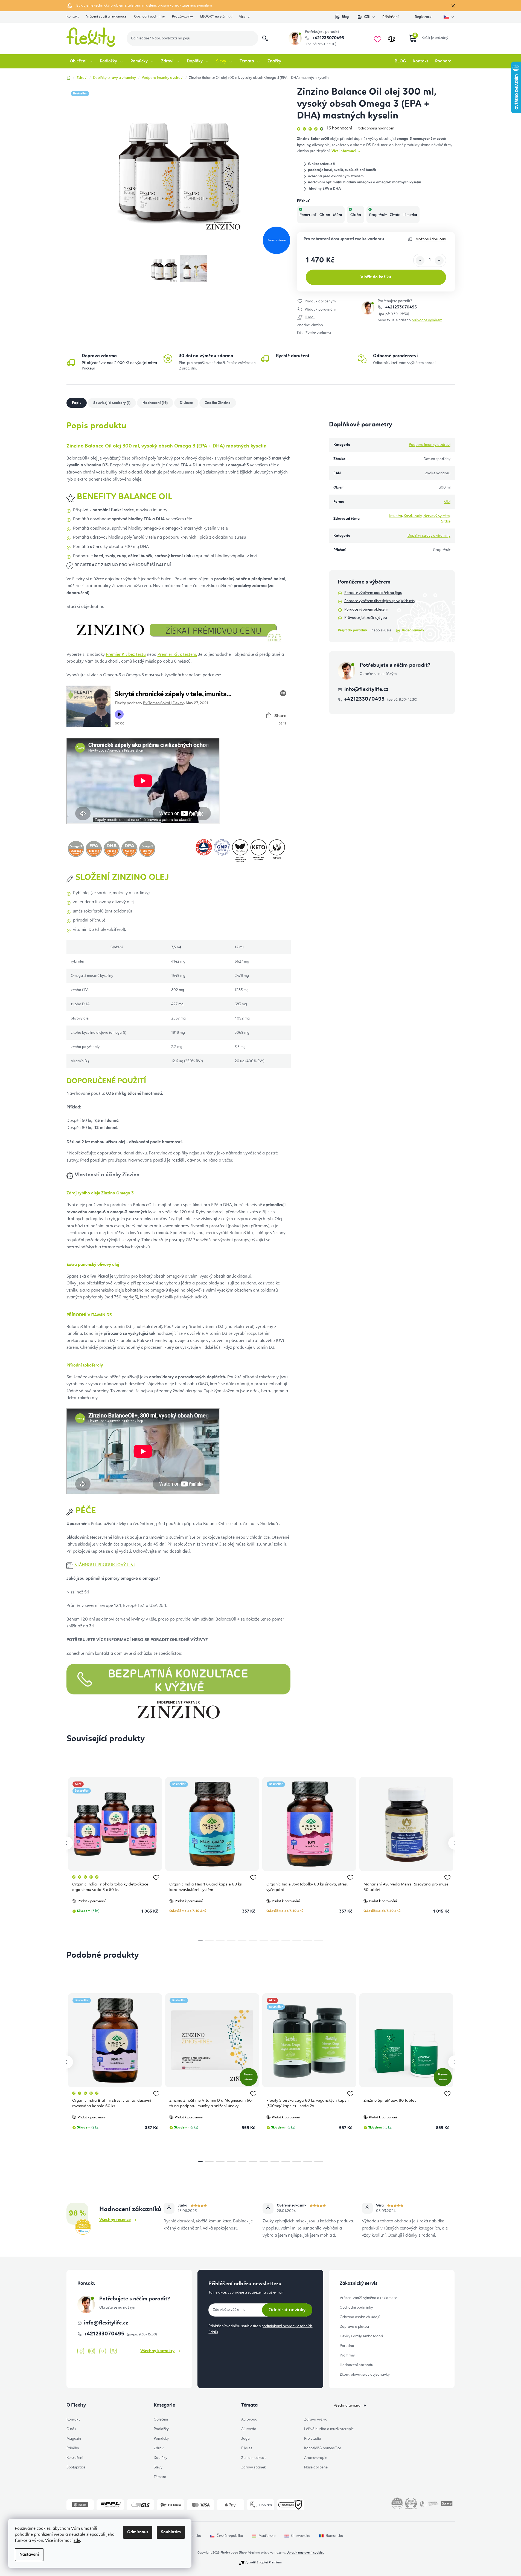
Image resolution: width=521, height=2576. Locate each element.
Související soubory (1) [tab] (112, 403)
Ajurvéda (249, 2429)
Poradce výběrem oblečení (366, 610)
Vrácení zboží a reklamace (106, 17)
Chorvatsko (301, 2536)
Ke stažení (75, 2458)
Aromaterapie (316, 2458)
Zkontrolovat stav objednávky (365, 2375)
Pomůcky (161, 2439)
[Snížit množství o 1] (420, 261)
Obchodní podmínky (149, 17)
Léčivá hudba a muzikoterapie (329, 2429)
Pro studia (313, 2439)
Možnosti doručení (431, 239)
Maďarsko (267, 2536)
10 (308, 1940)
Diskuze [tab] (186, 403)
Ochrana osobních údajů (360, 2317)
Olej (447, 502)
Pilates (247, 2448)
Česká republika (230, 2536)
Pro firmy (347, 2355)
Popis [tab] (77, 403)
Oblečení (161, 2419)
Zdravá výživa (316, 2419)
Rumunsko (334, 2536)
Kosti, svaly (413, 516)
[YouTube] (103, 2351)
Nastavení (29, 2555)
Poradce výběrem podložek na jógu (373, 593)
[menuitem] (81, 61)
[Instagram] (92, 2351)
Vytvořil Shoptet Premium (263, 2563)
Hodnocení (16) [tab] (155, 403)
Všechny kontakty (157, 2351)
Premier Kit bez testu (126, 655)
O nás (71, 2429)
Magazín (74, 2439)
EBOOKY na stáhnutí (216, 17)
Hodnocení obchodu (356, 2365)
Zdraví (159, 2448)
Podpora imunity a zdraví (430, 445)
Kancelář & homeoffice (323, 2448)
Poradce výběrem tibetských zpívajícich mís (379, 601)
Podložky (161, 2429)
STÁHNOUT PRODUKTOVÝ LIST (105, 1565)
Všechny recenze (115, 2220)
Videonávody (413, 630)
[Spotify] (113, 2351)
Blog (345, 17)
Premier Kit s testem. (177, 655)
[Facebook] (81, 2351)
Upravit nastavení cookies (305, 2553)
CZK (367, 17)
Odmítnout (138, 2532)
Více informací (344, 151)
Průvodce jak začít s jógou (366, 618)
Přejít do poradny (352, 630)
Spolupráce (76, 2467)
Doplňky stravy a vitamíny (429, 536)
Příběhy (73, 2448)
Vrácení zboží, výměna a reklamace (368, 2298)
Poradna (347, 2346)
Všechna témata (347, 2405)
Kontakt (73, 17)
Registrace (423, 17)
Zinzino (317, 325)
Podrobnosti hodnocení (376, 128)
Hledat (265, 38)
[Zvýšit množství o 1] (439, 261)
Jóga (245, 2439)
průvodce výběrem (427, 320)
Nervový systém (436, 516)
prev (66, 1843)
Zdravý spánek (254, 2467)
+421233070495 (328, 38)
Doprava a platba (354, 2327)
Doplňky (161, 2458)
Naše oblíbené (316, 2467)
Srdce (446, 521)
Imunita (396, 516)
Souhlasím (171, 2532)
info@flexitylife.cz (366, 689)
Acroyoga (249, 2419)
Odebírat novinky (287, 2310)
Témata (160, 2477)
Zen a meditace (254, 2458)
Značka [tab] (218, 403)
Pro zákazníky (182, 17)
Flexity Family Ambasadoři (361, 2336)
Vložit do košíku (376, 277)
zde (77, 2541)
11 (319, 1940)
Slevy (158, 2467)
